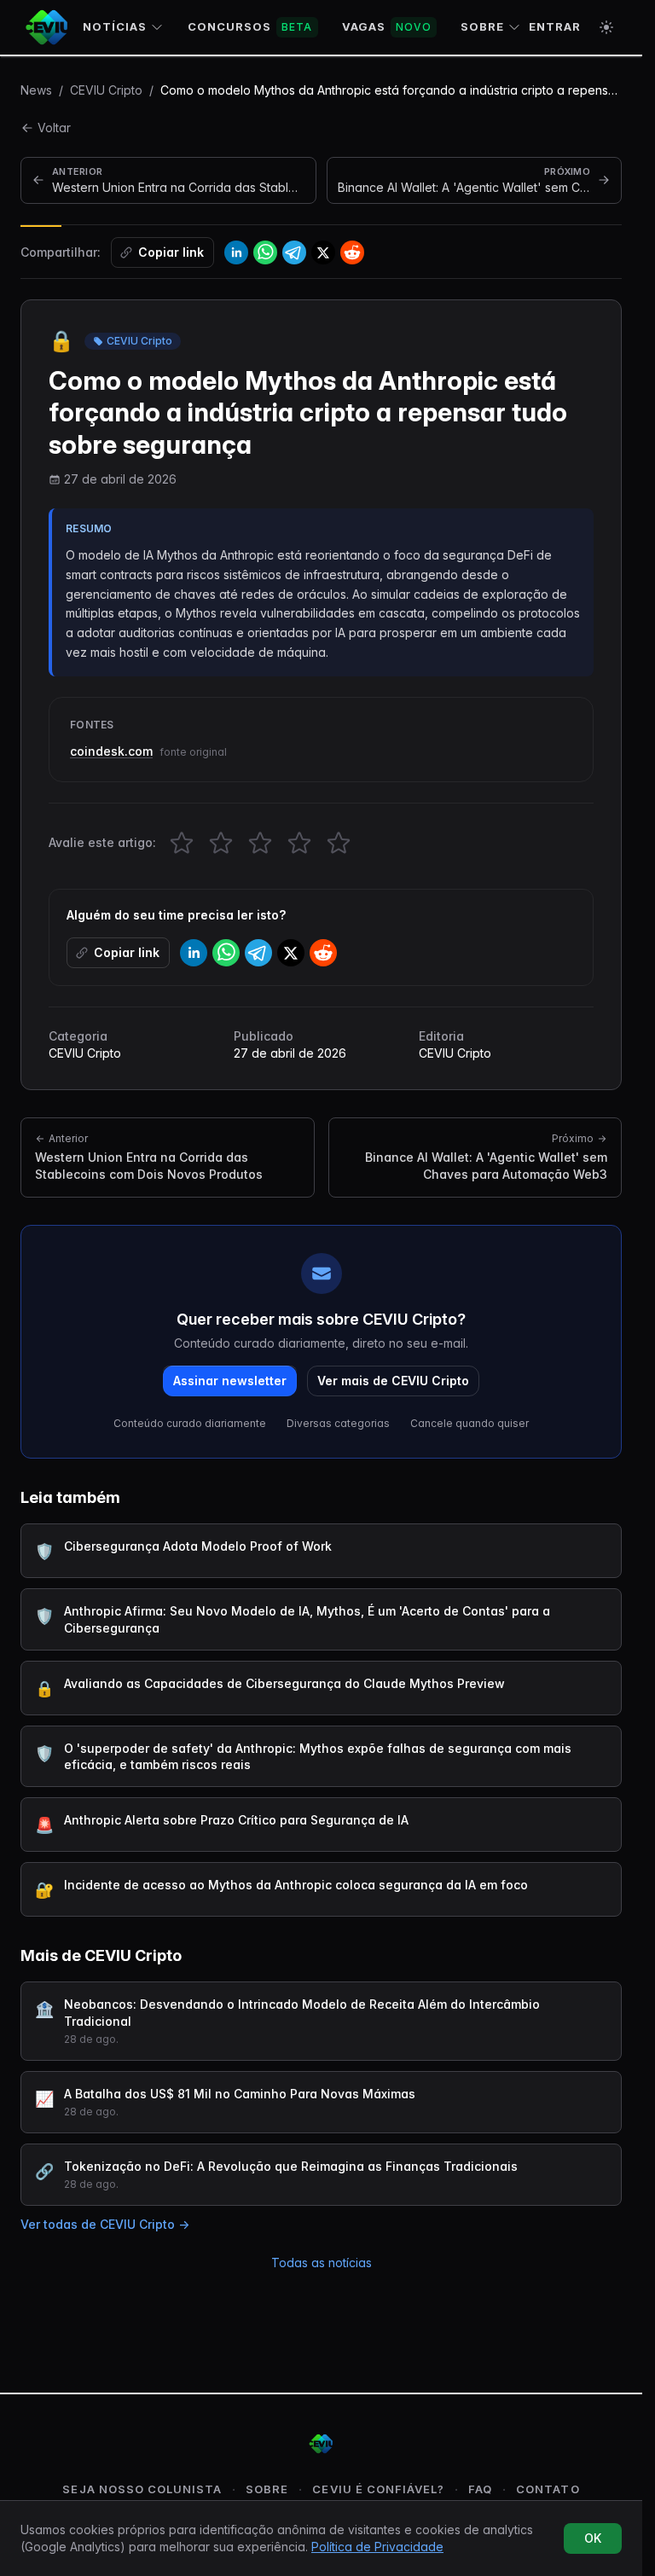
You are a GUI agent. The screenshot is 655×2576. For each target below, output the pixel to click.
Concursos (250, 26)
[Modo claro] (606, 27)
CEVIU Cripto (106, 90)
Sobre (482, 26)
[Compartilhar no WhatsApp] (265, 252)
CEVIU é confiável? (378, 2489)
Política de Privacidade (377, 2547)
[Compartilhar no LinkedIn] (236, 252)
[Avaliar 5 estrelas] (339, 843)
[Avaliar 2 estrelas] (221, 843)
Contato (548, 2489)
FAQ (480, 2489)
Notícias (115, 26)
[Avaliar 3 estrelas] (260, 843)
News (36, 90)
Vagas (387, 26)
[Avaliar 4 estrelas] (299, 843)
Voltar (54, 128)
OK (593, 2538)
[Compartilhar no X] (323, 252)
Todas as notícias (322, 2263)
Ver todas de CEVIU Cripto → (105, 2224)
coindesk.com (111, 751)
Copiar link (171, 252)
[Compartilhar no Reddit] (352, 252)
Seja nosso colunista (142, 2489)
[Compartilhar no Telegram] (294, 252)
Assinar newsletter (230, 1381)
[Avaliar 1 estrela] (182, 843)
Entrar (555, 26)
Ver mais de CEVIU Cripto (393, 1381)
